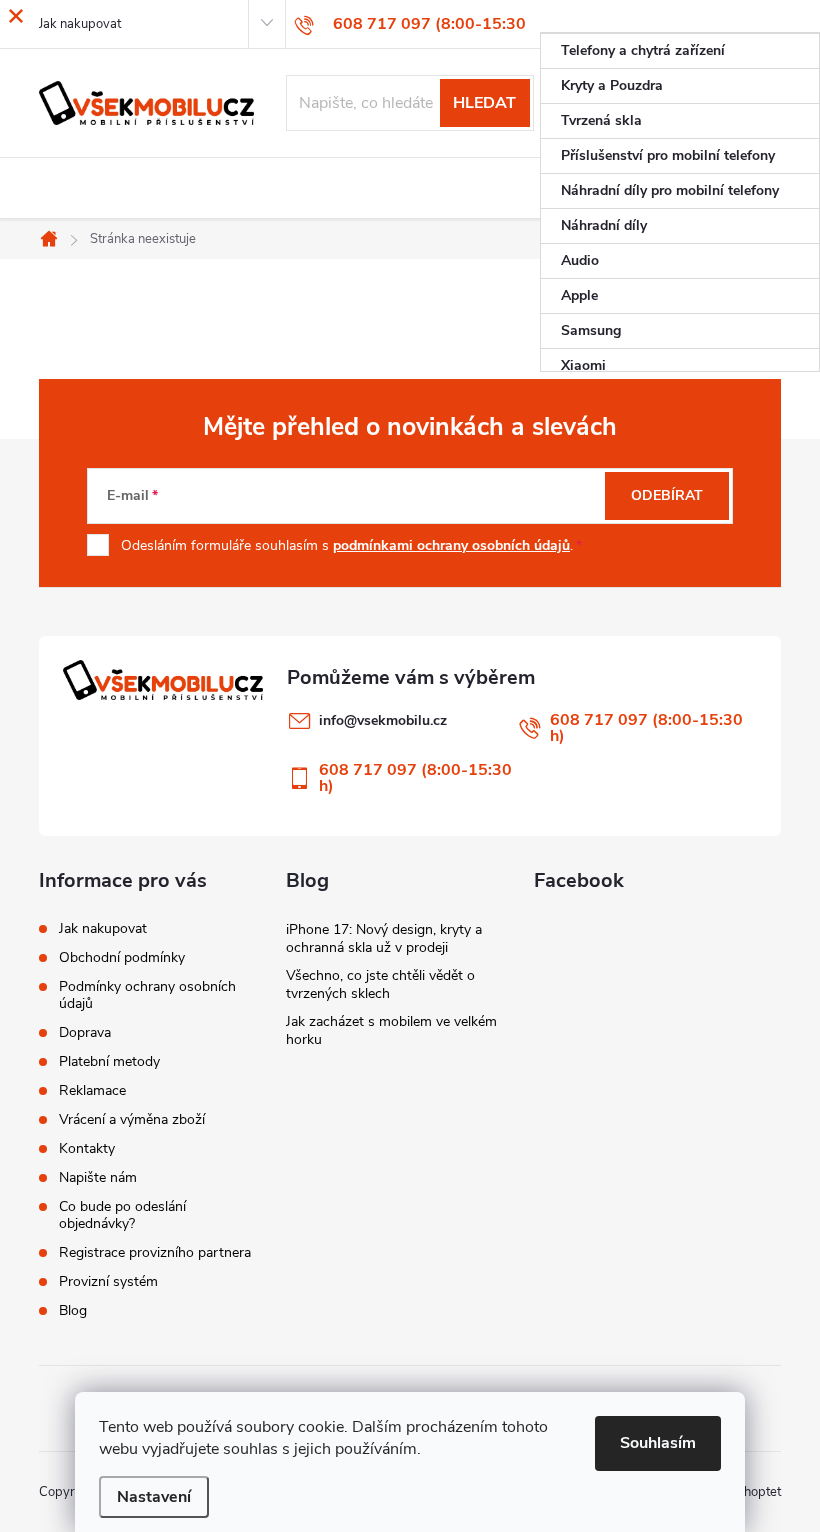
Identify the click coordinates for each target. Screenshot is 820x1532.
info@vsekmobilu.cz (383, 720)
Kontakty (87, 1148)
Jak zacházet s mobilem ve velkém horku (391, 1030)
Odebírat (667, 495)
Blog (73, 1310)
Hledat (484, 103)
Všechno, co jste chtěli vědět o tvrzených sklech (380, 984)
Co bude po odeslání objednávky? (122, 1215)
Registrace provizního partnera (155, 1252)
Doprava (85, 1032)
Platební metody (109, 1061)
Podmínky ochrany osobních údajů (147, 995)
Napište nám (98, 1177)
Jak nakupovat (103, 928)
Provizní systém (108, 1281)
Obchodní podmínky (122, 957)
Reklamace (92, 1090)
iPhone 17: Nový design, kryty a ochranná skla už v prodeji (384, 938)
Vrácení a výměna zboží (132, 1119)
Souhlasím (658, 1443)
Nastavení (154, 1497)
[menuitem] (680, 51)
